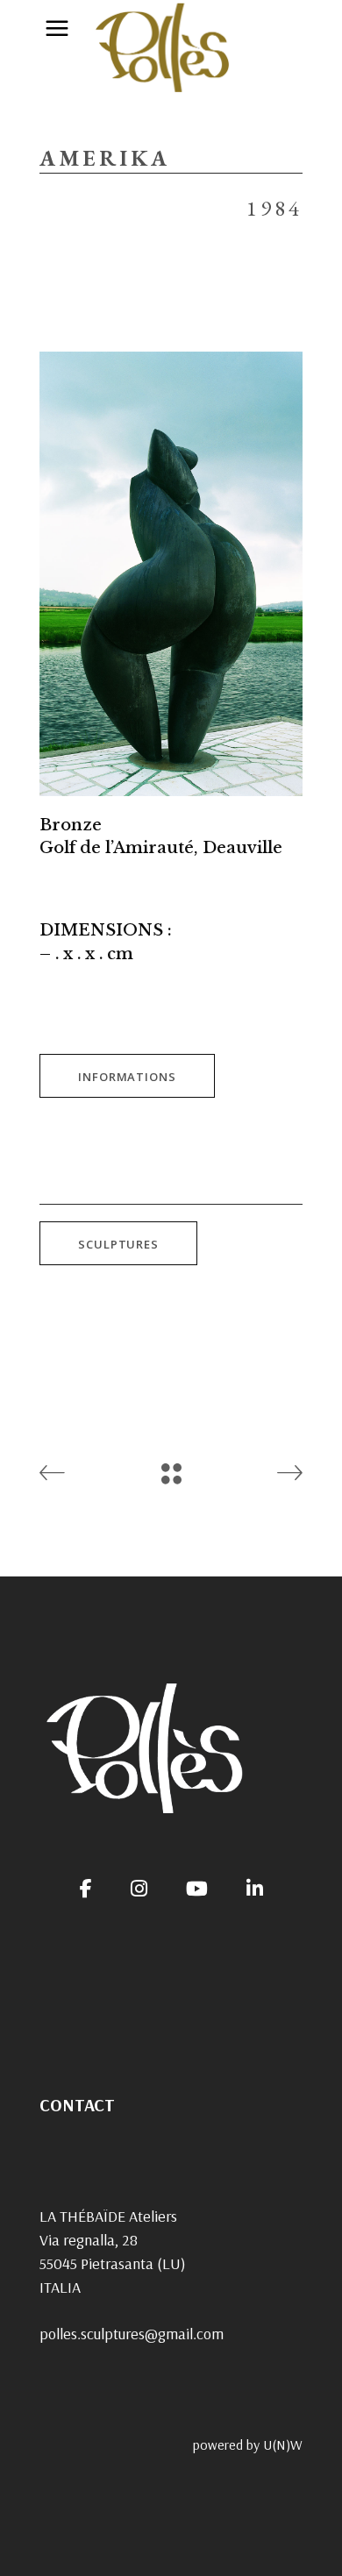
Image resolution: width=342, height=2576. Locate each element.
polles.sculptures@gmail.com (132, 2334)
